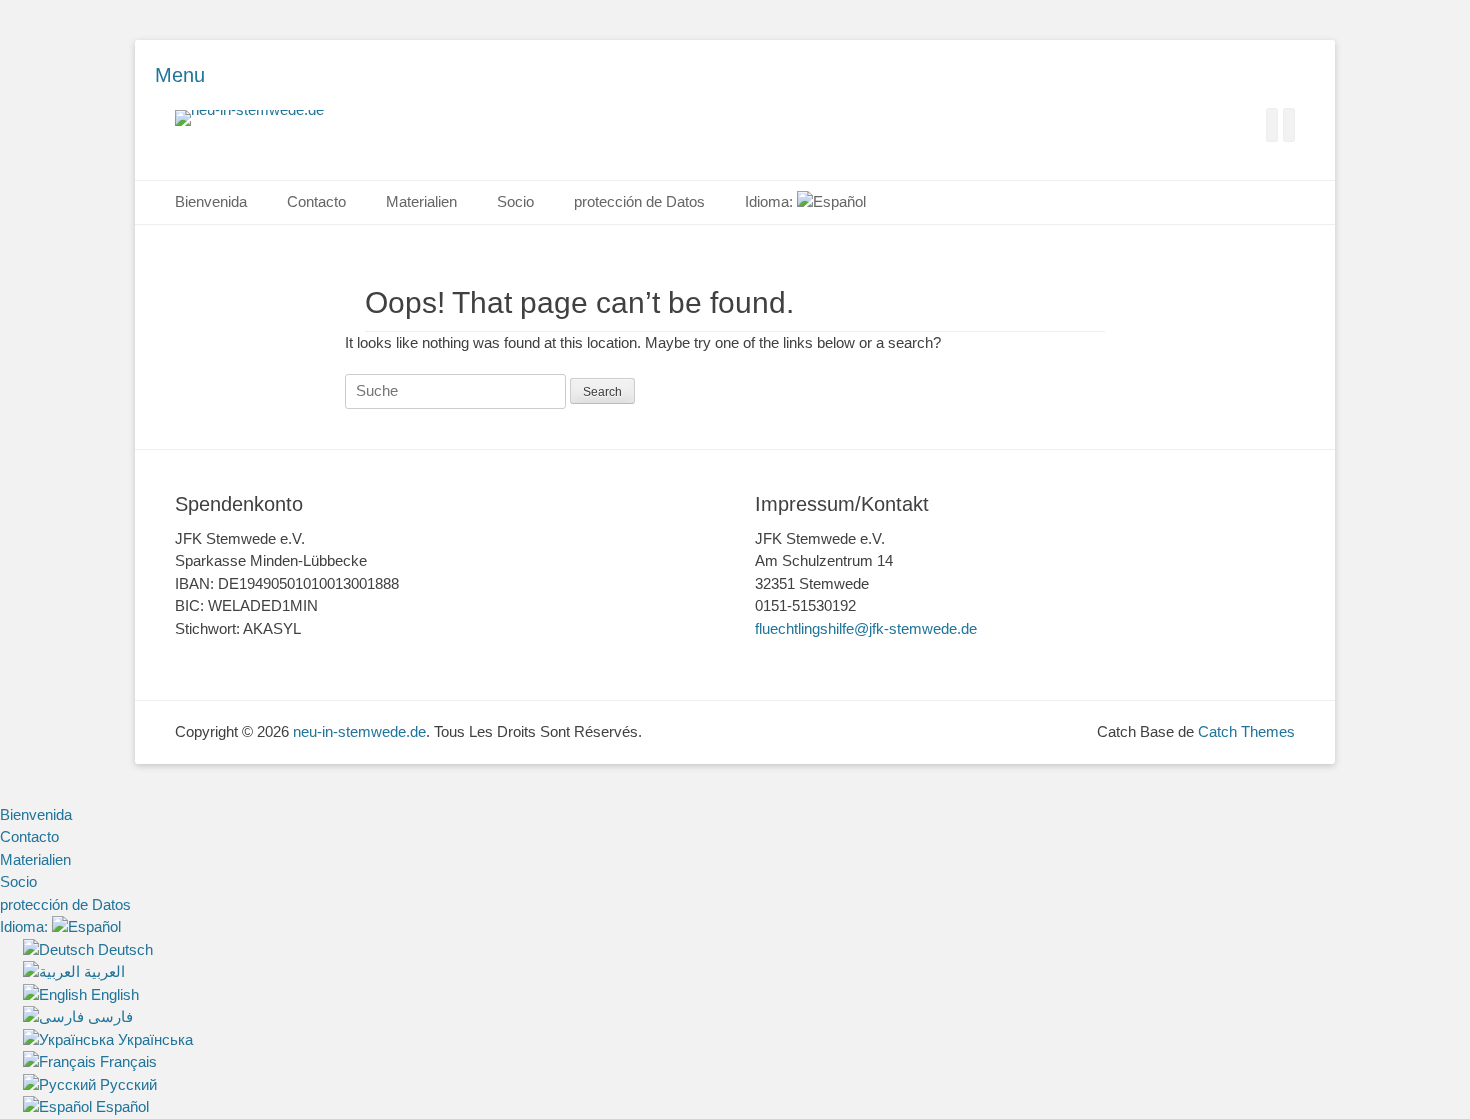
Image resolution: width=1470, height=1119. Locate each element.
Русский (126, 1084)
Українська (153, 1039)
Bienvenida (211, 201)
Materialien (421, 201)
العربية (102, 971)
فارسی (108, 1016)
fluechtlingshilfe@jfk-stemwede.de (866, 628)
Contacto (316, 201)
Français (126, 1061)
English (113, 994)
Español (120, 1106)
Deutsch (123, 949)
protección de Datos (639, 201)
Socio (515, 201)
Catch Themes (1246, 731)
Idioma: (771, 201)
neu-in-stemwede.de (359, 731)
